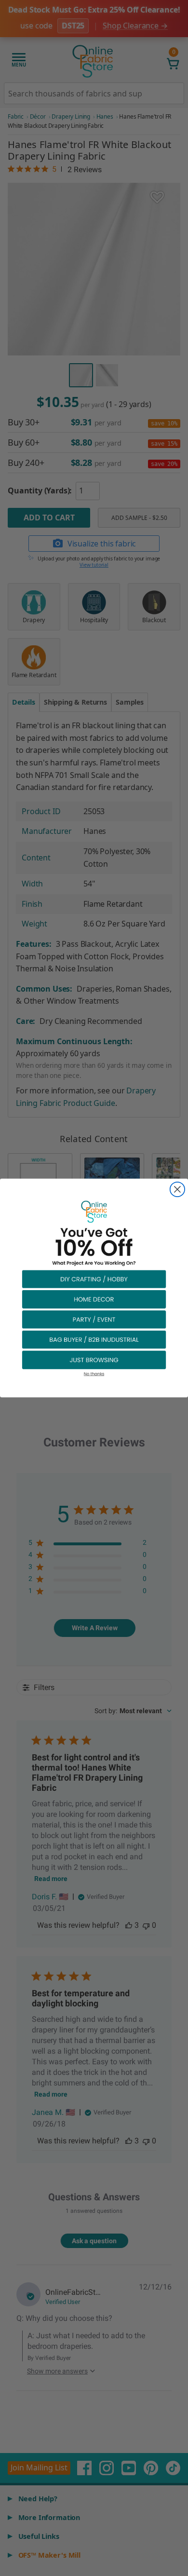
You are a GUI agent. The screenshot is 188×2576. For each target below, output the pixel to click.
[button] (94, 1279)
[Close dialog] (177, 1189)
